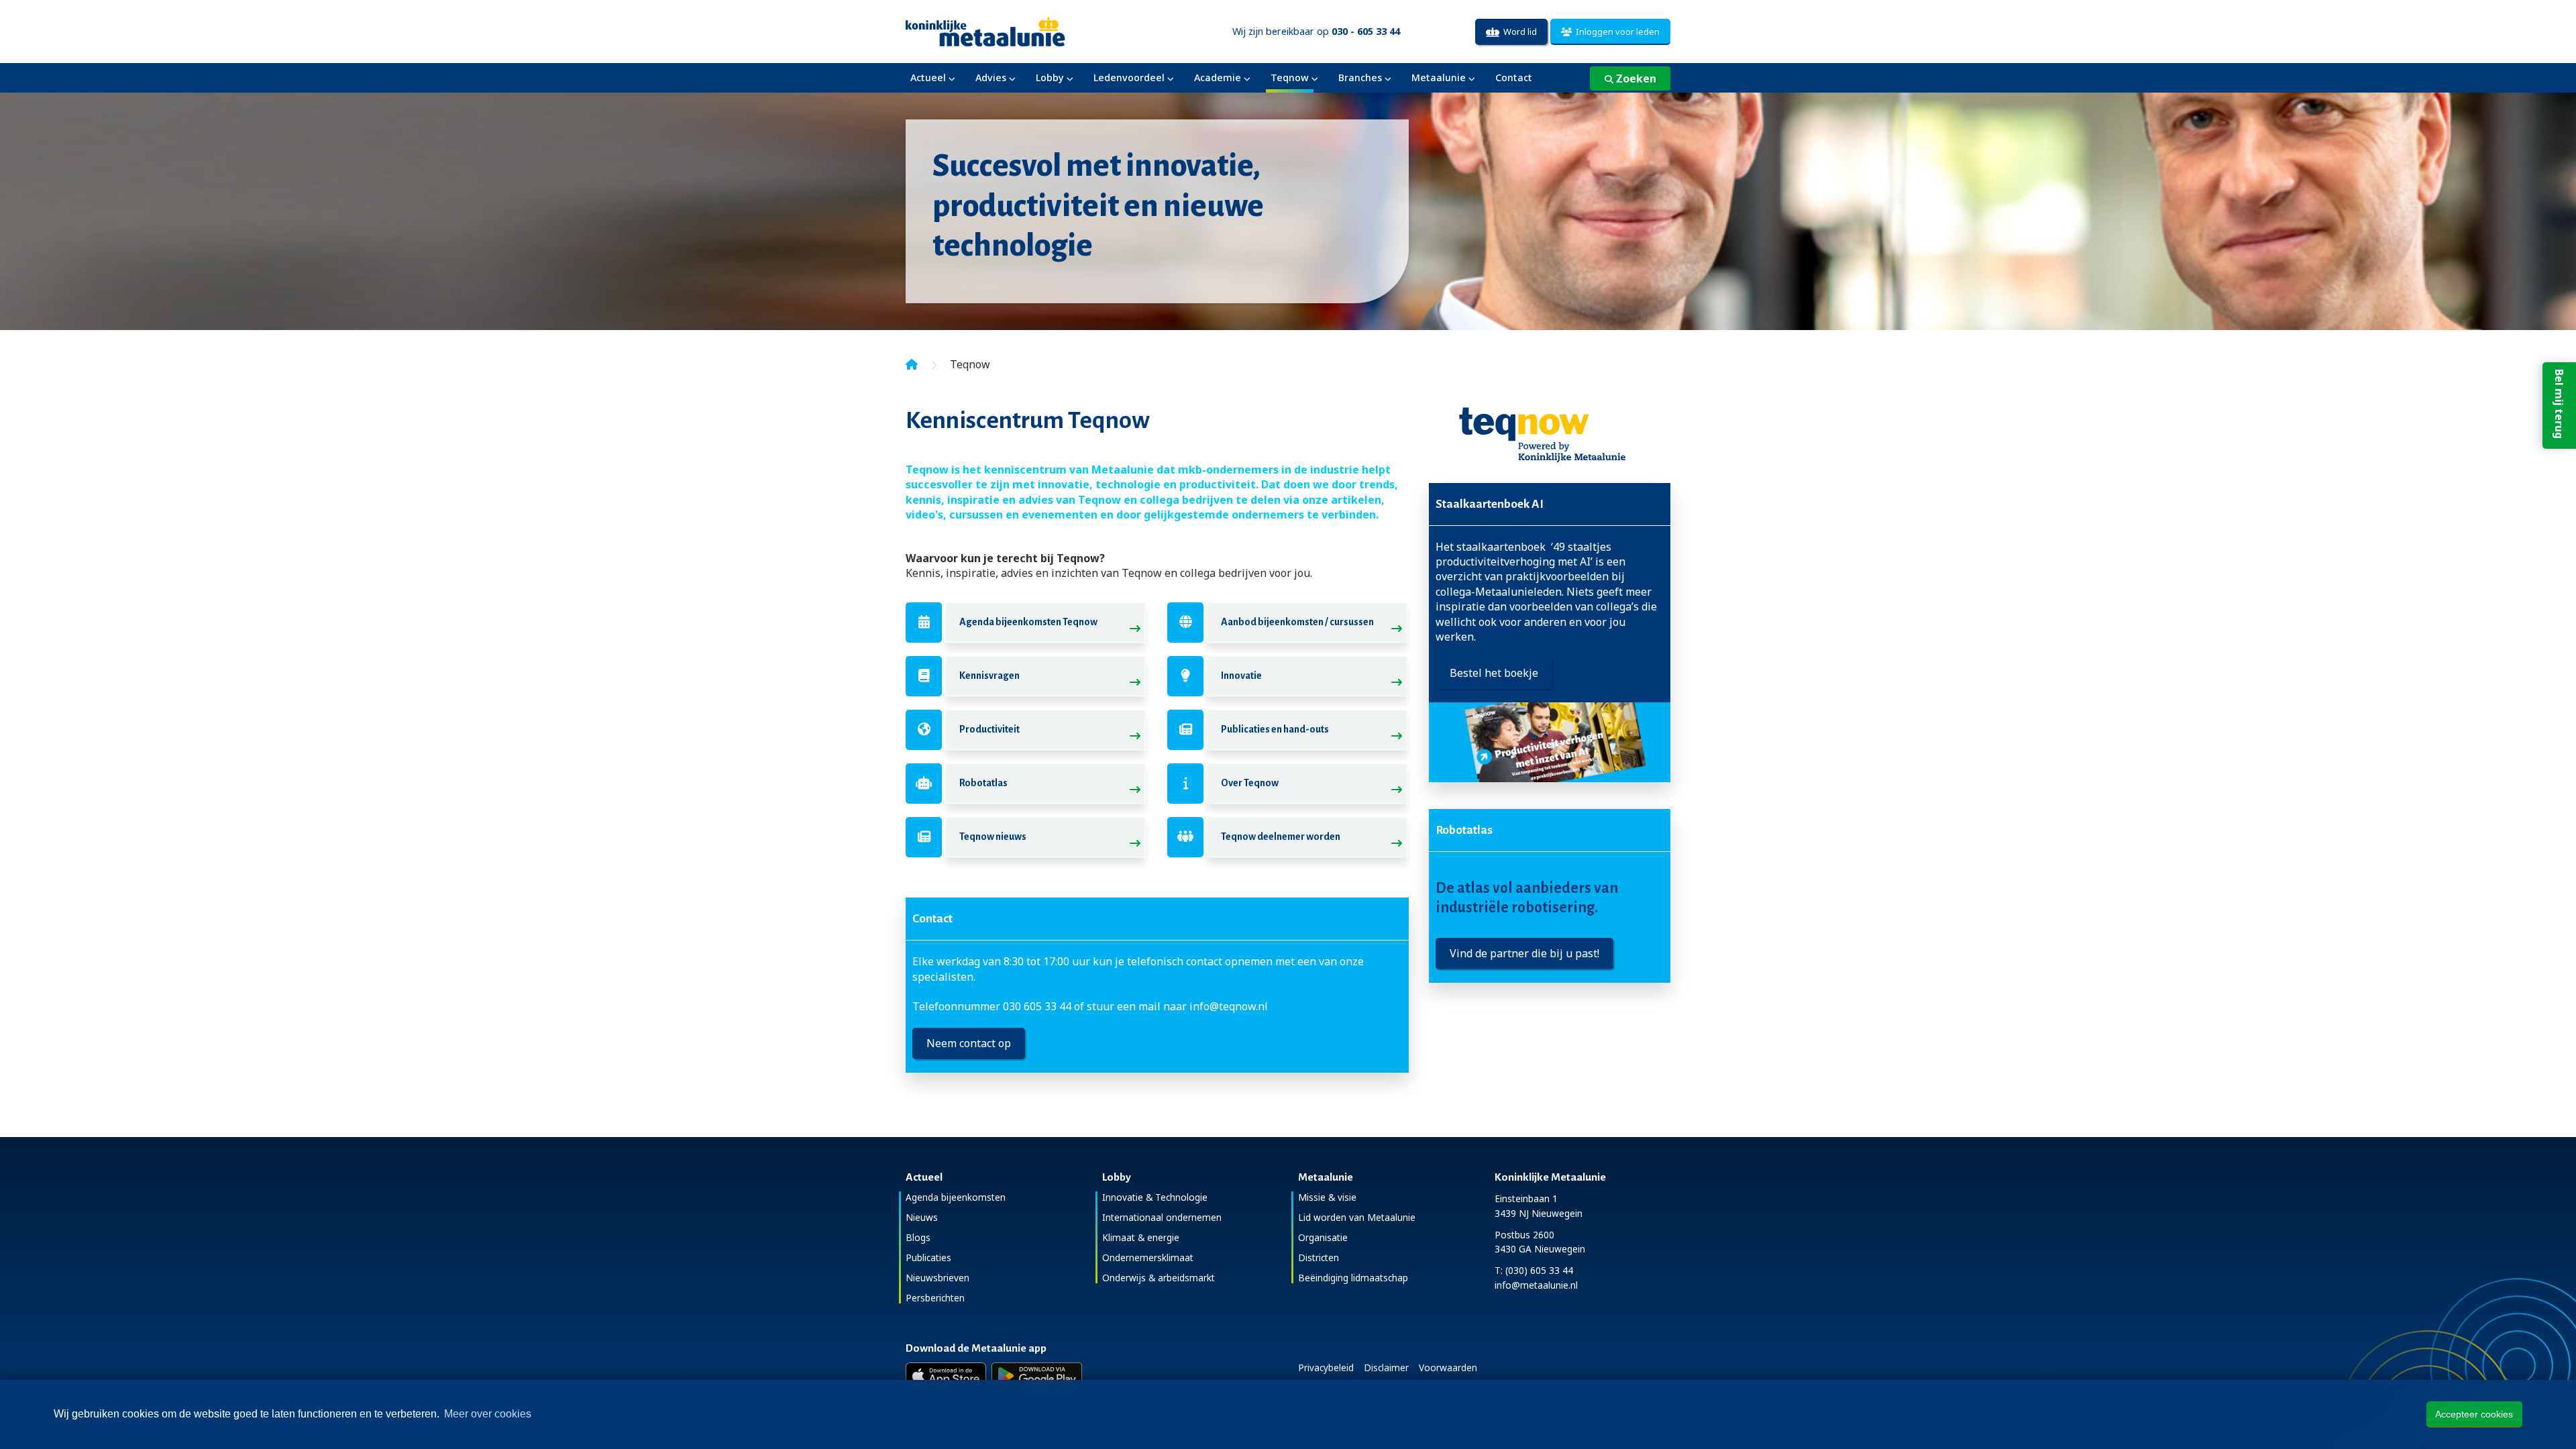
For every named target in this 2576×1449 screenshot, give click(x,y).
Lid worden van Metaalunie (1357, 1217)
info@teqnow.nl (1229, 1006)
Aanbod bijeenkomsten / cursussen (1297, 622)
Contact (1514, 77)
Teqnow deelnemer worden (1281, 837)
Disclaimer (1386, 1367)
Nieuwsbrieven (937, 1278)
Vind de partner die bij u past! (1524, 953)
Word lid (1518, 32)
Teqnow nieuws (993, 837)
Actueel (928, 77)
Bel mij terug (2559, 404)
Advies (991, 77)
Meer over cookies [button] (488, 1414)
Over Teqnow (1250, 783)
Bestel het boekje (1494, 673)
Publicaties (928, 1257)
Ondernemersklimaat (1148, 1257)
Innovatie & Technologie (1155, 1197)
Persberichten (935, 1298)
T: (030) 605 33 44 (1534, 1270)
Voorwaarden (1448, 1367)
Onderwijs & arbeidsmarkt (1159, 1278)
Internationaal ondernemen (1162, 1217)
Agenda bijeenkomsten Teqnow (1028, 622)
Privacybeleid (1326, 1367)
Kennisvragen (989, 676)
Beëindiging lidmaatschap (1353, 1278)
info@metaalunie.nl (1536, 1285)
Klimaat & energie (1141, 1237)
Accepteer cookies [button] (2474, 1414)
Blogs (918, 1237)
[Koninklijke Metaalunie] (1023, 31)
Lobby (1050, 77)
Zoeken (1635, 78)
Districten (1319, 1257)
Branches (1360, 77)
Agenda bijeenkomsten (956, 1197)
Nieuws (922, 1217)
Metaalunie (1439, 77)
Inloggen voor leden (1616, 32)
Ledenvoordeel (1129, 77)
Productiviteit (989, 729)
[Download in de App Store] (946, 1376)
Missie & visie (1327, 1197)
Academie (1218, 77)
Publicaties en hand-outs (1275, 729)
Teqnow (1290, 77)
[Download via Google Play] (1037, 1376)
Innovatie (1241, 676)
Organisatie (1323, 1237)
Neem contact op (969, 1043)
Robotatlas (983, 783)
